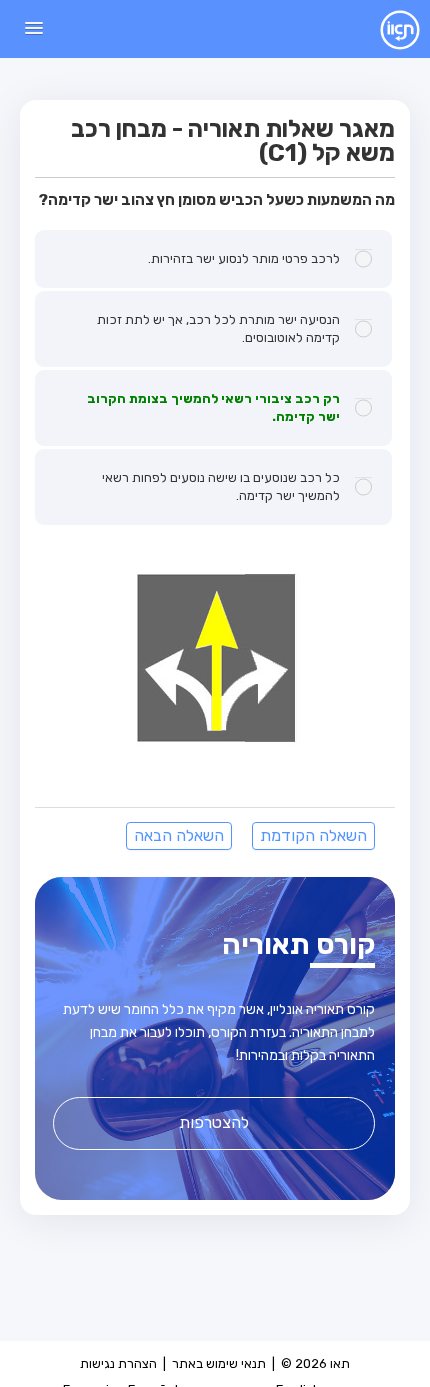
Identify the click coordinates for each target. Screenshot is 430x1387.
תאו (384, 29)
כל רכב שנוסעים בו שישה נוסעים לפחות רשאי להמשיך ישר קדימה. (221, 486)
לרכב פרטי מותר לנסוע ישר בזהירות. (244, 258)
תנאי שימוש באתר (219, 1363)
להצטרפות (214, 1122)
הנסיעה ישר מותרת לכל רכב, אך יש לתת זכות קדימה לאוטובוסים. (218, 328)
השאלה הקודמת (313, 835)
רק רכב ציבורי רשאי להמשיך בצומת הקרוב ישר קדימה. (213, 407)
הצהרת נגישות (118, 1363)
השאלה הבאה (179, 835)
